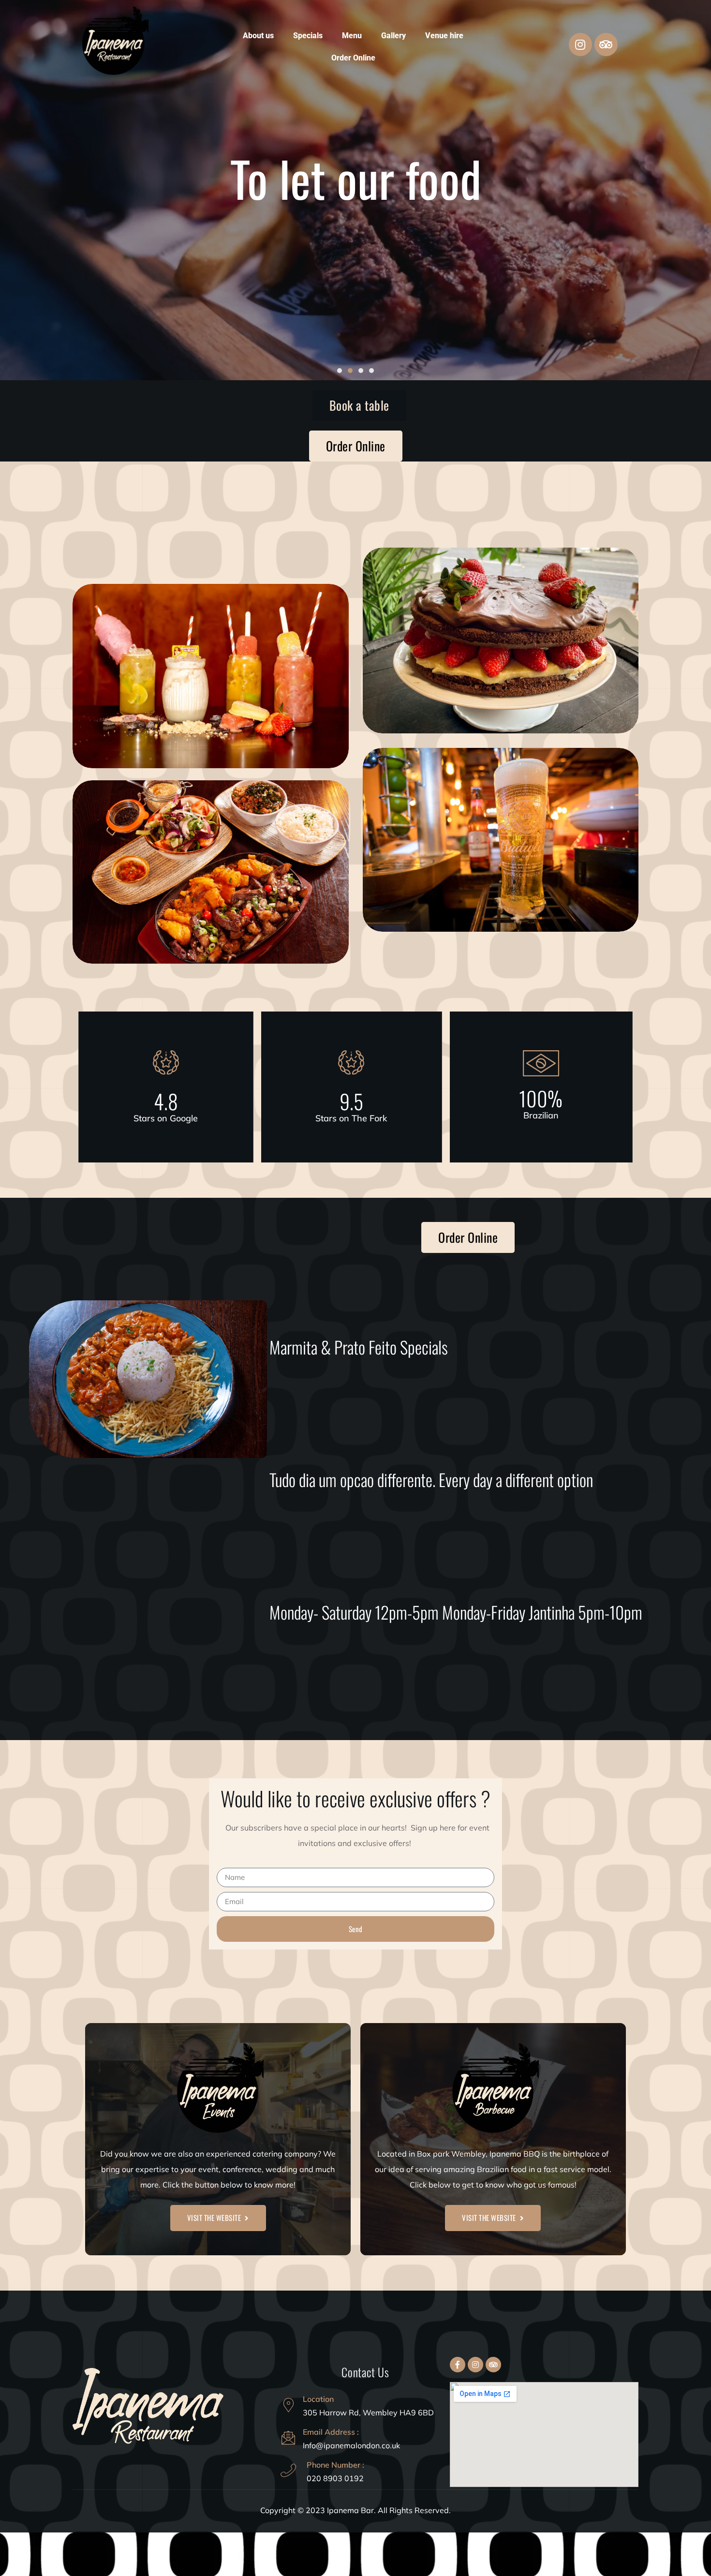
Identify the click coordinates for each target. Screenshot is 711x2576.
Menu (352, 36)
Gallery (393, 36)
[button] (340, 371)
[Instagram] (580, 45)
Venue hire (444, 36)
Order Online (353, 58)
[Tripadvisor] (606, 45)
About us (258, 36)
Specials (308, 36)
